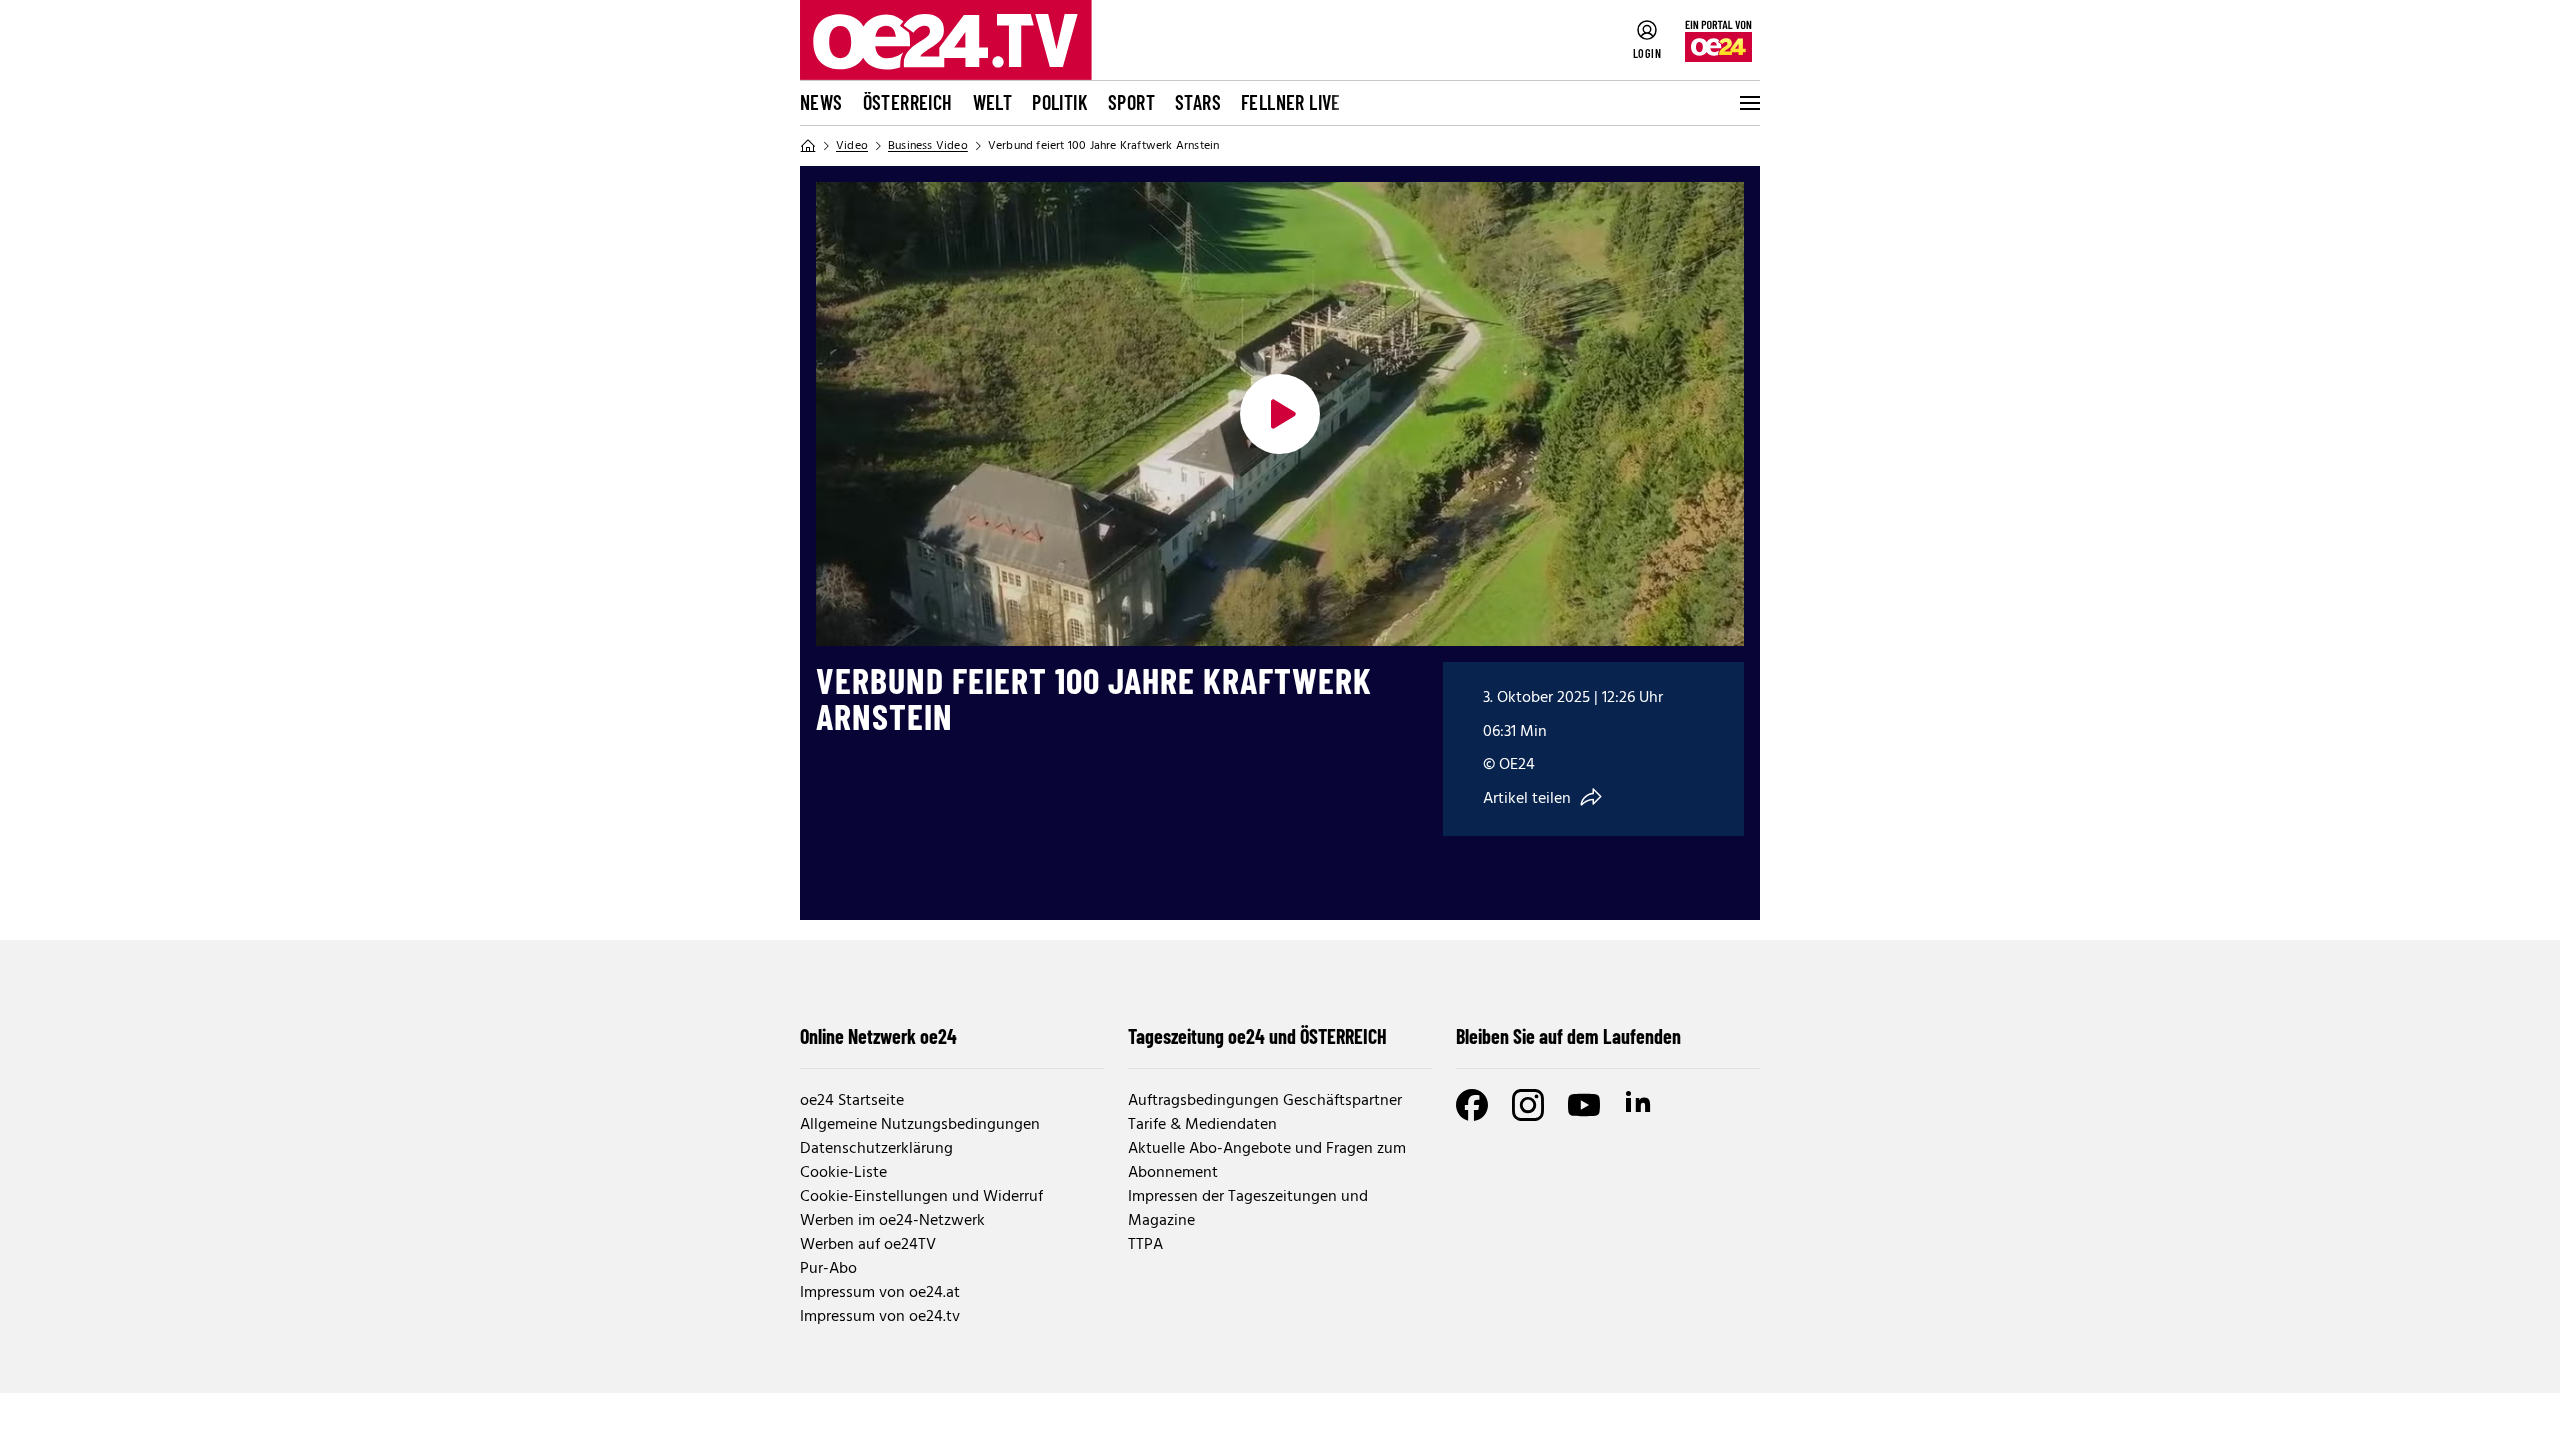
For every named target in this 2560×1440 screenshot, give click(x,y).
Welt (993, 102)
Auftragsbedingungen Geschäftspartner (1265, 1101)
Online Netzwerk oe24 (878, 1036)
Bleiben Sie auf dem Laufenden (1568, 1036)
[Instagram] (1528, 1105)
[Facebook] (1472, 1105)
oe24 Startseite (852, 1101)
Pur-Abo (828, 1269)
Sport (1131, 102)
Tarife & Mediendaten (1202, 1125)
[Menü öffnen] (1748, 103)
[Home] (808, 146)
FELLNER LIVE (1291, 102)
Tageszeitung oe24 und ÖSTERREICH (1257, 1036)
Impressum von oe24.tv (880, 1317)
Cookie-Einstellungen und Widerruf (921, 1197)
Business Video (928, 146)
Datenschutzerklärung (876, 1149)
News (821, 102)
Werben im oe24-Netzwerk (892, 1221)
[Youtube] (1584, 1105)
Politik (1060, 102)
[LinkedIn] (1640, 1105)
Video (852, 146)
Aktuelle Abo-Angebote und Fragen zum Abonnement (1267, 1161)
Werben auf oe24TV (868, 1245)
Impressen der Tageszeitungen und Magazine (1248, 1209)
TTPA (1145, 1245)
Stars (1198, 102)
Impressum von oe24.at (880, 1293)
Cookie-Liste (843, 1173)
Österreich (908, 102)
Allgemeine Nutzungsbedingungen (920, 1125)
